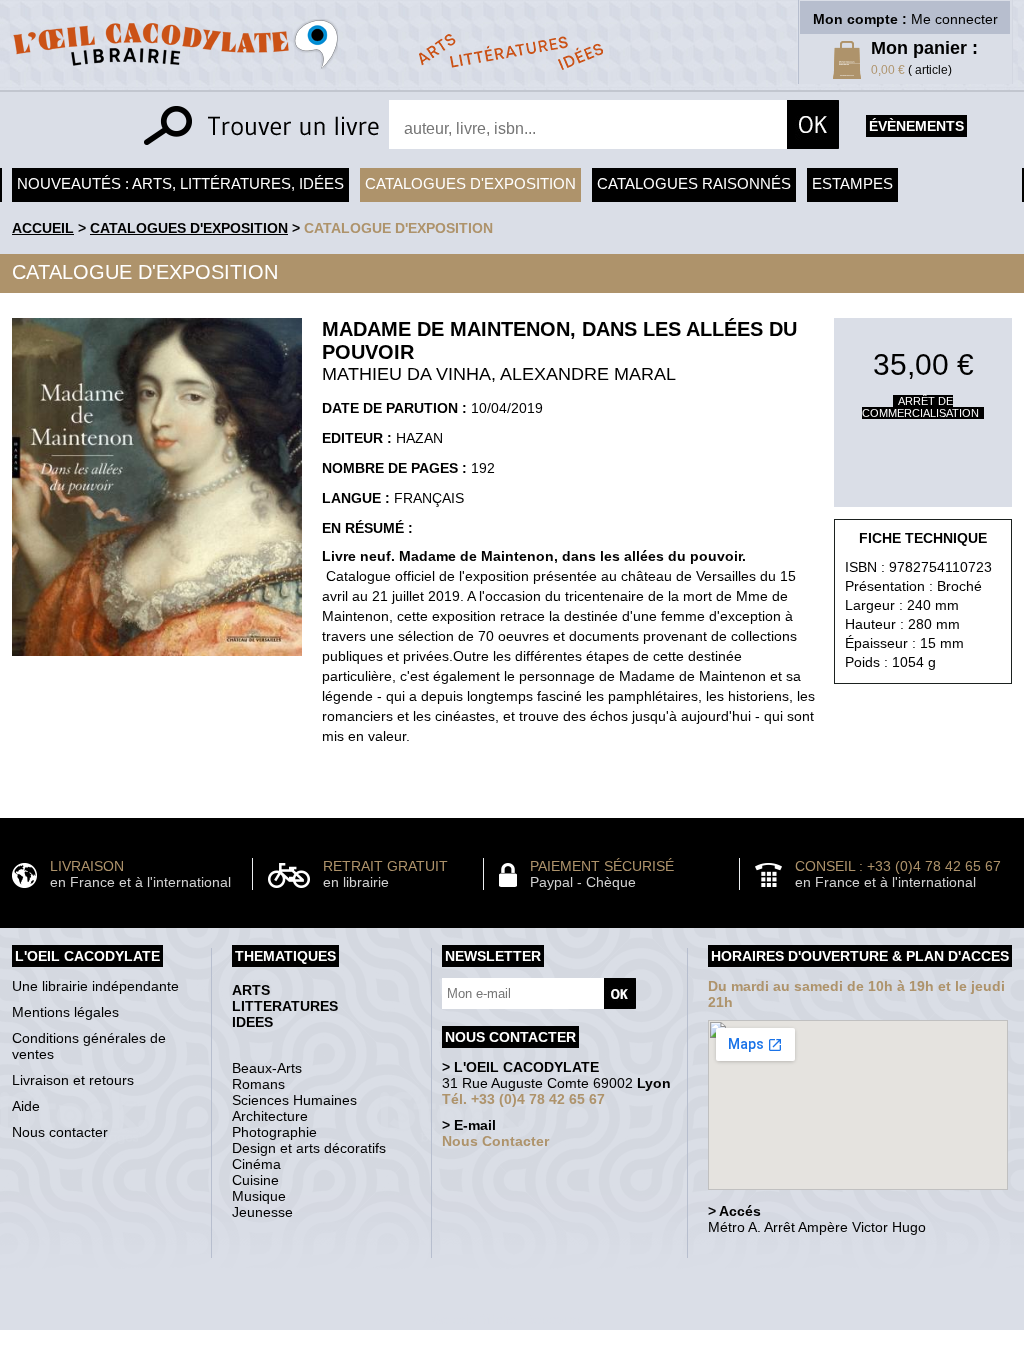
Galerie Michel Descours (507, 1319)
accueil (43, 228)
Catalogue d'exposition (398, 228)
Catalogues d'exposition (470, 183)
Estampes (852, 183)
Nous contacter (60, 1132)
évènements (916, 126)
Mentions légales (65, 1012)
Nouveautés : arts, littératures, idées (180, 183)
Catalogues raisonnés (694, 183)
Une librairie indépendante (95, 986)
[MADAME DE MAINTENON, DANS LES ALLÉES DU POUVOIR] (157, 661)
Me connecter (954, 19)
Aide (26, 1106)
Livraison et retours (73, 1080)
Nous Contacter (495, 1141)
